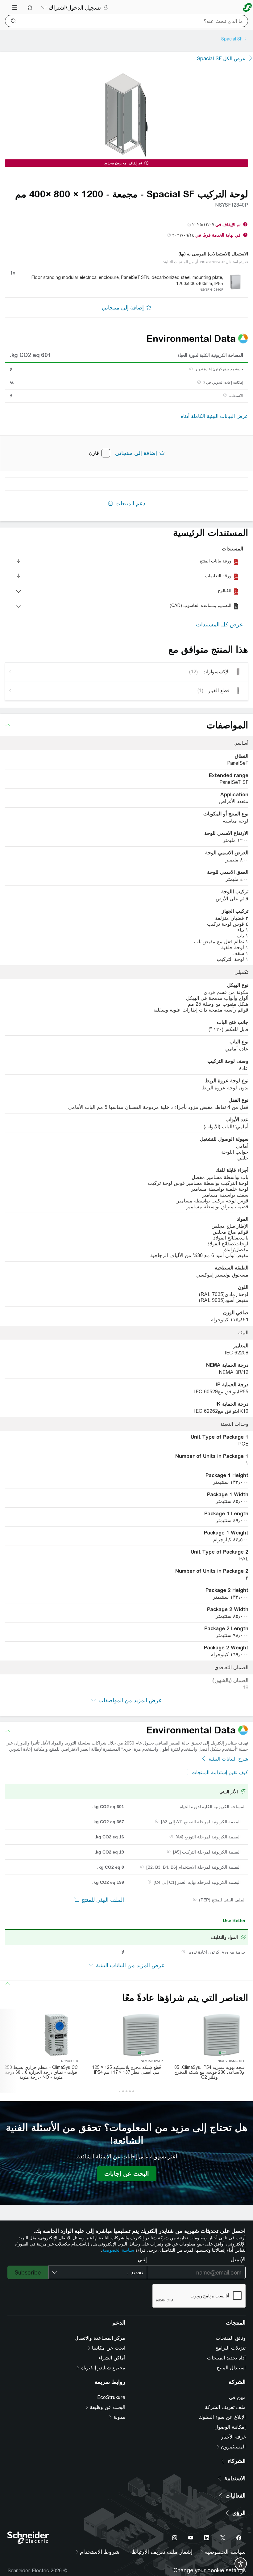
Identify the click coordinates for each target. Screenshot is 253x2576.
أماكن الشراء (112, 2358)
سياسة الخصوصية (118, 2250)
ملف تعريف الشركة (225, 2407)
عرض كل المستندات (220, 624)
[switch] (241, 2564)
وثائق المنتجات (231, 2338)
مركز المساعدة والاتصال (100, 2338)
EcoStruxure (111, 2397)
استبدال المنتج (231, 2368)
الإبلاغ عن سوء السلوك (222, 2417)
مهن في (237, 2397)
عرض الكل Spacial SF (221, 59)
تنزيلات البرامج (230, 2348)
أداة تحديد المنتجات (226, 2358)
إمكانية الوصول (230, 2427)
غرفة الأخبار (233, 2437)
